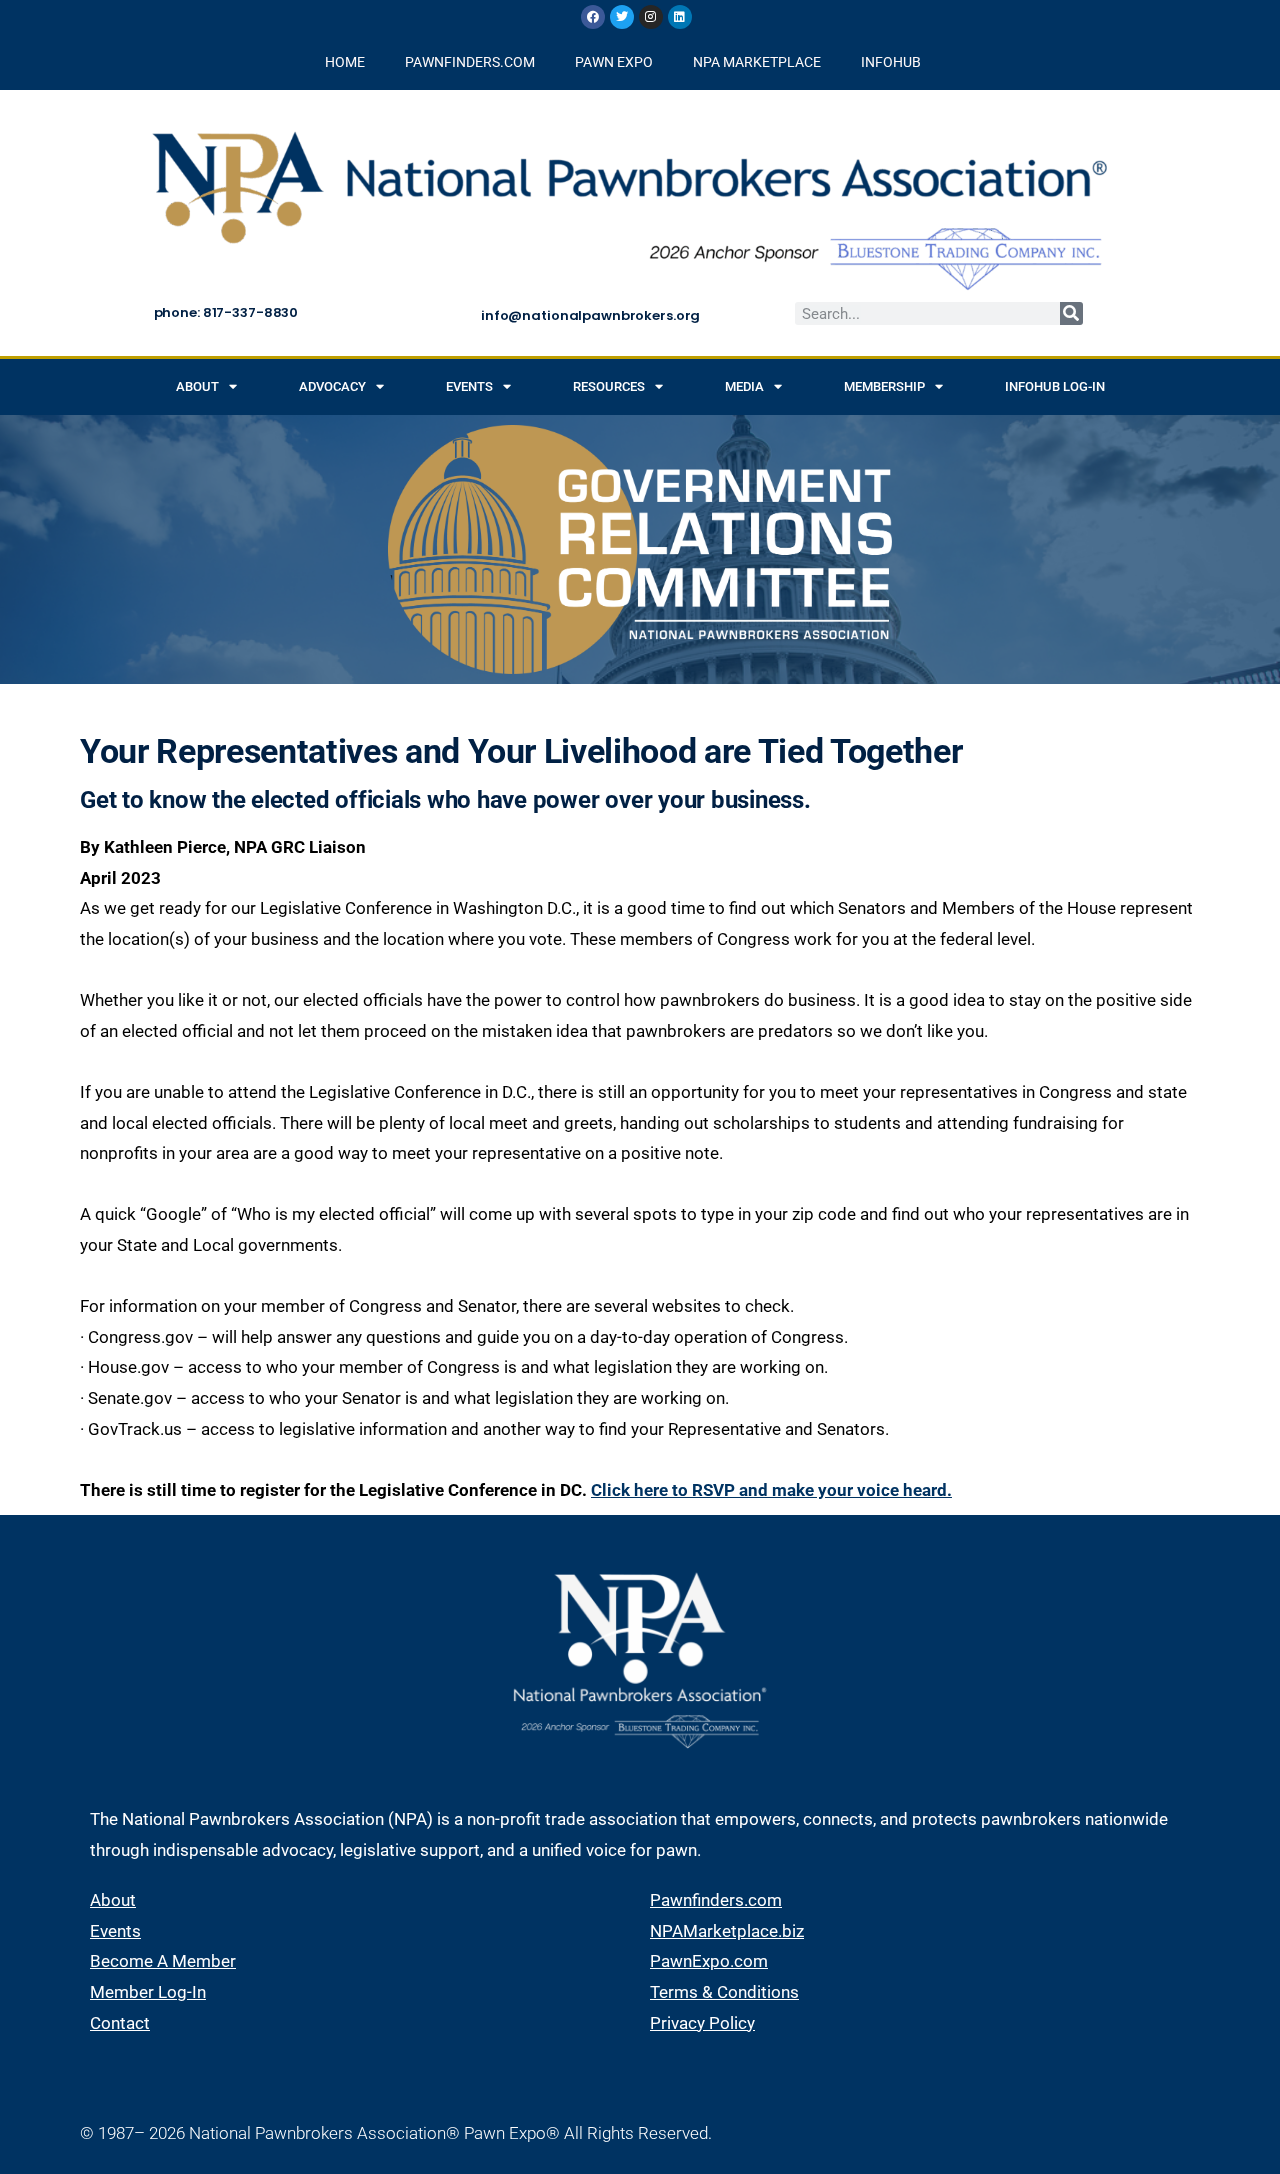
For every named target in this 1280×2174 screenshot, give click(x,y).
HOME (345, 62)
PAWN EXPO (614, 62)
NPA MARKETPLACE (757, 62)
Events (469, 386)
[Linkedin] (680, 17)
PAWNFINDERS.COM (470, 62)
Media (744, 386)
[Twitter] (622, 17)
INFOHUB (891, 62)
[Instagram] (651, 17)
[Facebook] (593, 17)
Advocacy (332, 386)
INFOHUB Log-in (1055, 386)
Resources (609, 386)
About (197, 386)
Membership (884, 386)
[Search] (1071, 313)
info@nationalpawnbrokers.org (590, 315)
